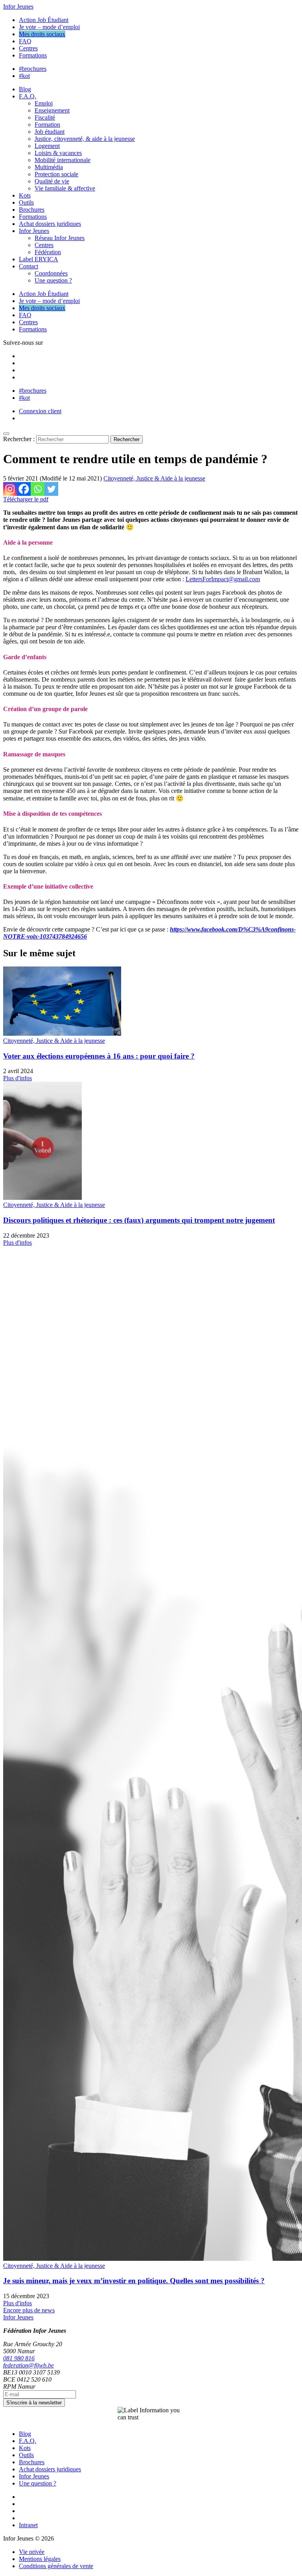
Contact (29, 266)
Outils (26, 202)
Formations (33, 55)
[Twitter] (51, 489)
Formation (47, 125)
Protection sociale (56, 174)
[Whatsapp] (38, 489)
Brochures (32, 210)
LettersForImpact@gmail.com (223, 579)
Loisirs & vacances (58, 153)
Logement (47, 146)
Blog (25, 89)
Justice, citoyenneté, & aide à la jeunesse (85, 139)
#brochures (33, 69)
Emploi (44, 103)
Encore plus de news (29, 2310)
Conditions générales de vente (56, 2566)
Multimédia (49, 167)
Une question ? (53, 280)
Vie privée (32, 2552)
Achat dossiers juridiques (50, 224)
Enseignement (52, 110)
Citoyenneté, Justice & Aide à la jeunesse (154, 478)
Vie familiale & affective (65, 188)
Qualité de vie (52, 181)
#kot (24, 76)
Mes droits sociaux (42, 34)
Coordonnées (51, 273)
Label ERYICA (39, 259)
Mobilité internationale (63, 160)
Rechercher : (19, 439)
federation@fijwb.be (29, 2365)
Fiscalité (45, 117)
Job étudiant (50, 132)
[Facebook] (24, 489)
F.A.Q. (28, 96)
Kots (25, 195)
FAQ (25, 41)
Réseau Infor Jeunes (60, 238)
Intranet (28, 2525)
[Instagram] (10, 489)
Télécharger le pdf (26, 499)
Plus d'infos (17, 1078)
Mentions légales (40, 2559)
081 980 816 (19, 2358)
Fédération (48, 252)
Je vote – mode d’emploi (49, 27)
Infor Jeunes (18, 6)
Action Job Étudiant (44, 20)
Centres (28, 48)
